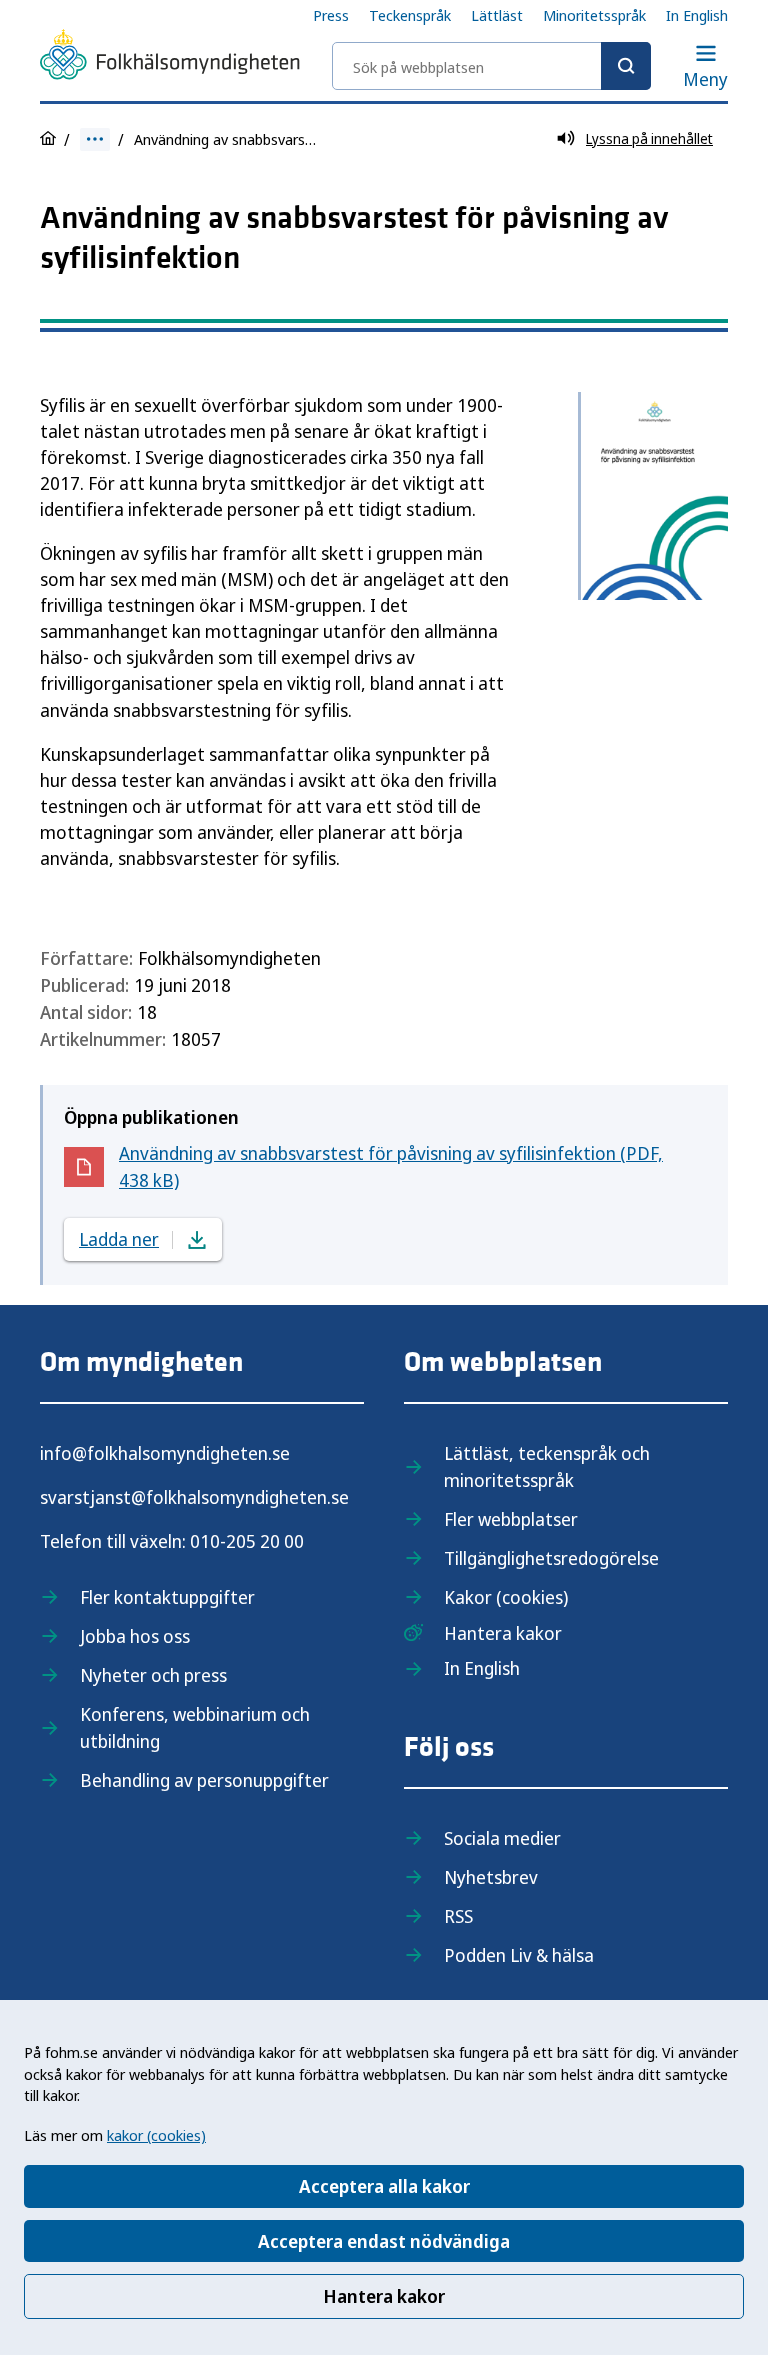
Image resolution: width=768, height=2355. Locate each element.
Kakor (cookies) (506, 1597)
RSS (458, 1916)
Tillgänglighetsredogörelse (551, 1558)
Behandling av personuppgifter (204, 1780)
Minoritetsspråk (594, 15)
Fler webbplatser (511, 1519)
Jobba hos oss (135, 1636)
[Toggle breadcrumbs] (95, 139)
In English (697, 15)
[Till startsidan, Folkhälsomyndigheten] (170, 58)
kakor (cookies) (156, 2135)
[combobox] (491, 66)
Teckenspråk (410, 15)
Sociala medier (502, 1838)
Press (331, 15)
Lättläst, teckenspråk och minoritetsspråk (547, 1466)
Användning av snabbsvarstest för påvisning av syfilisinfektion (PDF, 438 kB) (391, 1166)
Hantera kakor (384, 2296)
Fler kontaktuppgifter (167, 1597)
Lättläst (497, 15)
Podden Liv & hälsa (519, 1955)
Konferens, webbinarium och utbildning (195, 1727)
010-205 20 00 (247, 1541)
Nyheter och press (153, 1675)
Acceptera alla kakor (384, 2186)
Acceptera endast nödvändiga (384, 2241)
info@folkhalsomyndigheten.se (165, 1453)
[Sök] (626, 66)
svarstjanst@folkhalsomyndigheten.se (194, 1497)
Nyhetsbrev (491, 1877)
